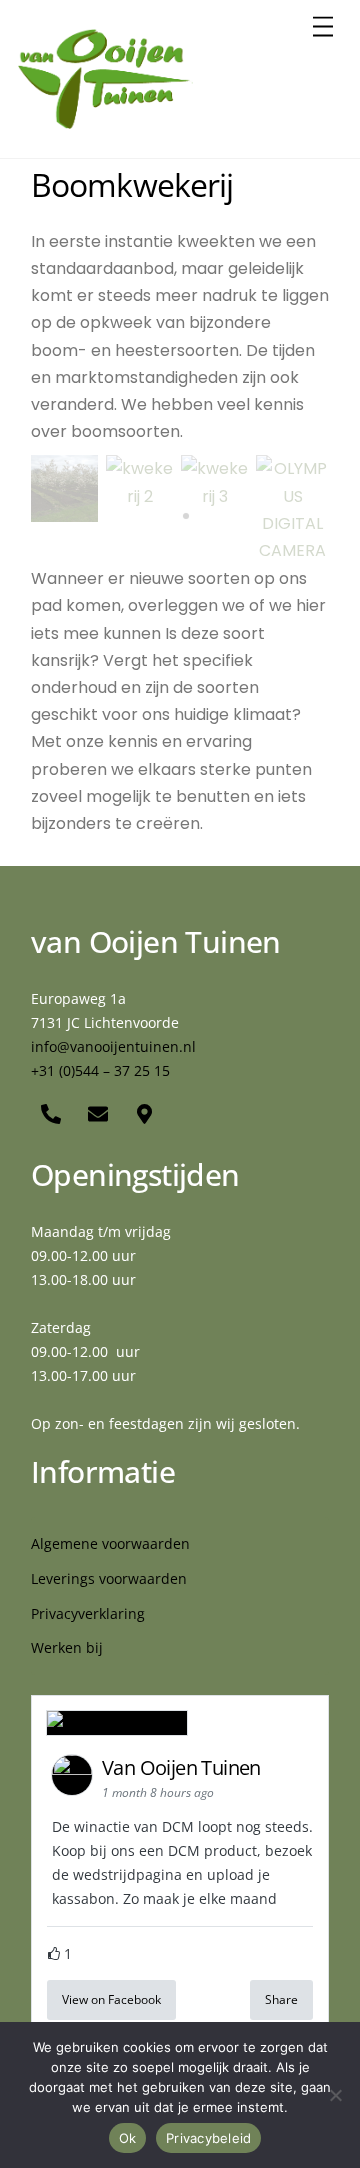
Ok (128, 2138)
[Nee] (335, 2095)
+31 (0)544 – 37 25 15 (100, 1070)
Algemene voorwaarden (110, 1543)
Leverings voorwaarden (109, 1578)
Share (281, 1999)
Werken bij (67, 1647)
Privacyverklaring (88, 1613)
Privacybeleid (208, 2138)
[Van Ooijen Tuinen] (105, 121)
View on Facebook (111, 1999)
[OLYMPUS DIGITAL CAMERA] (292, 550)
